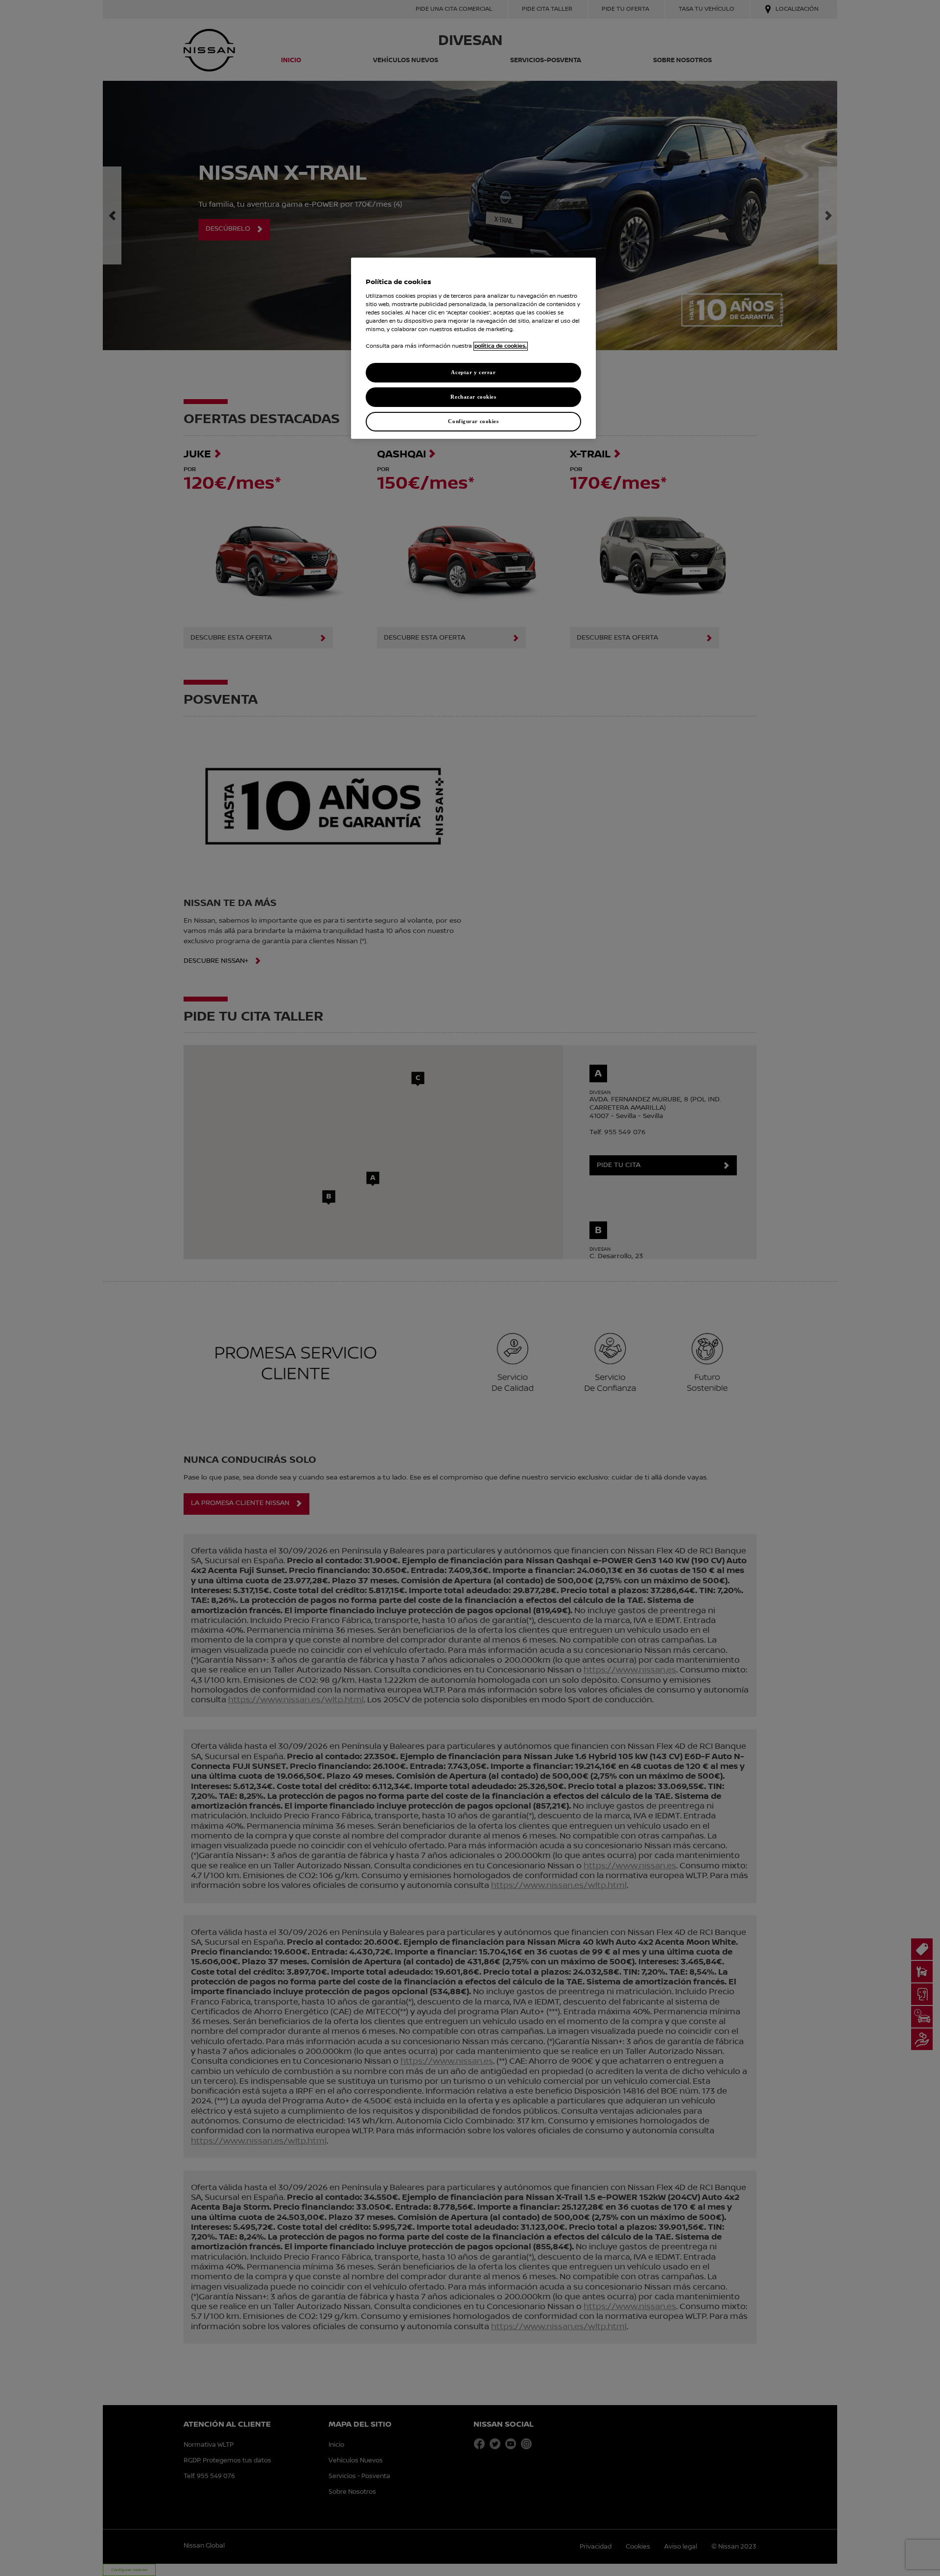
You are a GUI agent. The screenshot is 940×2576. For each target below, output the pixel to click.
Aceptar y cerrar (473, 372)
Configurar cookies (473, 421)
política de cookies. (501, 346)
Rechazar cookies (473, 397)
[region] (473, 348)
